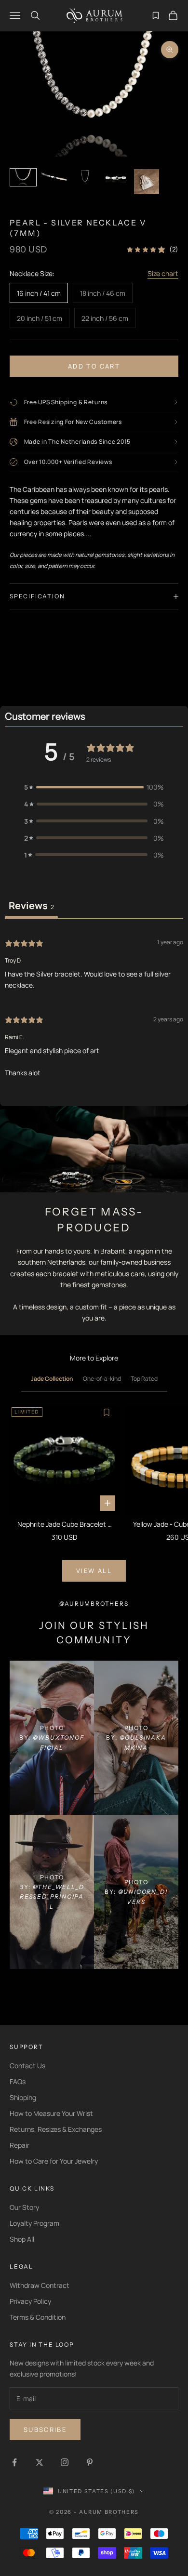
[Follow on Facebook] (14, 2462)
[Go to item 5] (147, 182)
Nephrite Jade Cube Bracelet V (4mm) (64, 1525)
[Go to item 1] (23, 178)
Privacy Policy (30, 2301)
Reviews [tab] (31, 905)
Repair (20, 2145)
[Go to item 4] (116, 178)
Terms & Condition (38, 2317)
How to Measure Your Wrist (51, 2113)
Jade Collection (52, 1379)
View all (94, 1571)
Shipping (23, 2097)
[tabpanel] (94, 1007)
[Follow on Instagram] (65, 2462)
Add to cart (94, 366)
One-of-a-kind (102, 1379)
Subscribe (45, 2430)
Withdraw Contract (40, 2285)
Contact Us (27, 2066)
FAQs (18, 2081)
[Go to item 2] (54, 178)
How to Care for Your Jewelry (54, 2161)
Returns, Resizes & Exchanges (56, 2129)
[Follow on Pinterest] (90, 2462)
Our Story (24, 2207)
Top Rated (144, 1379)
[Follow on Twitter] (40, 2462)
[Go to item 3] (85, 177)
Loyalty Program (34, 2223)
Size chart (163, 273)
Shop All (22, 2239)
